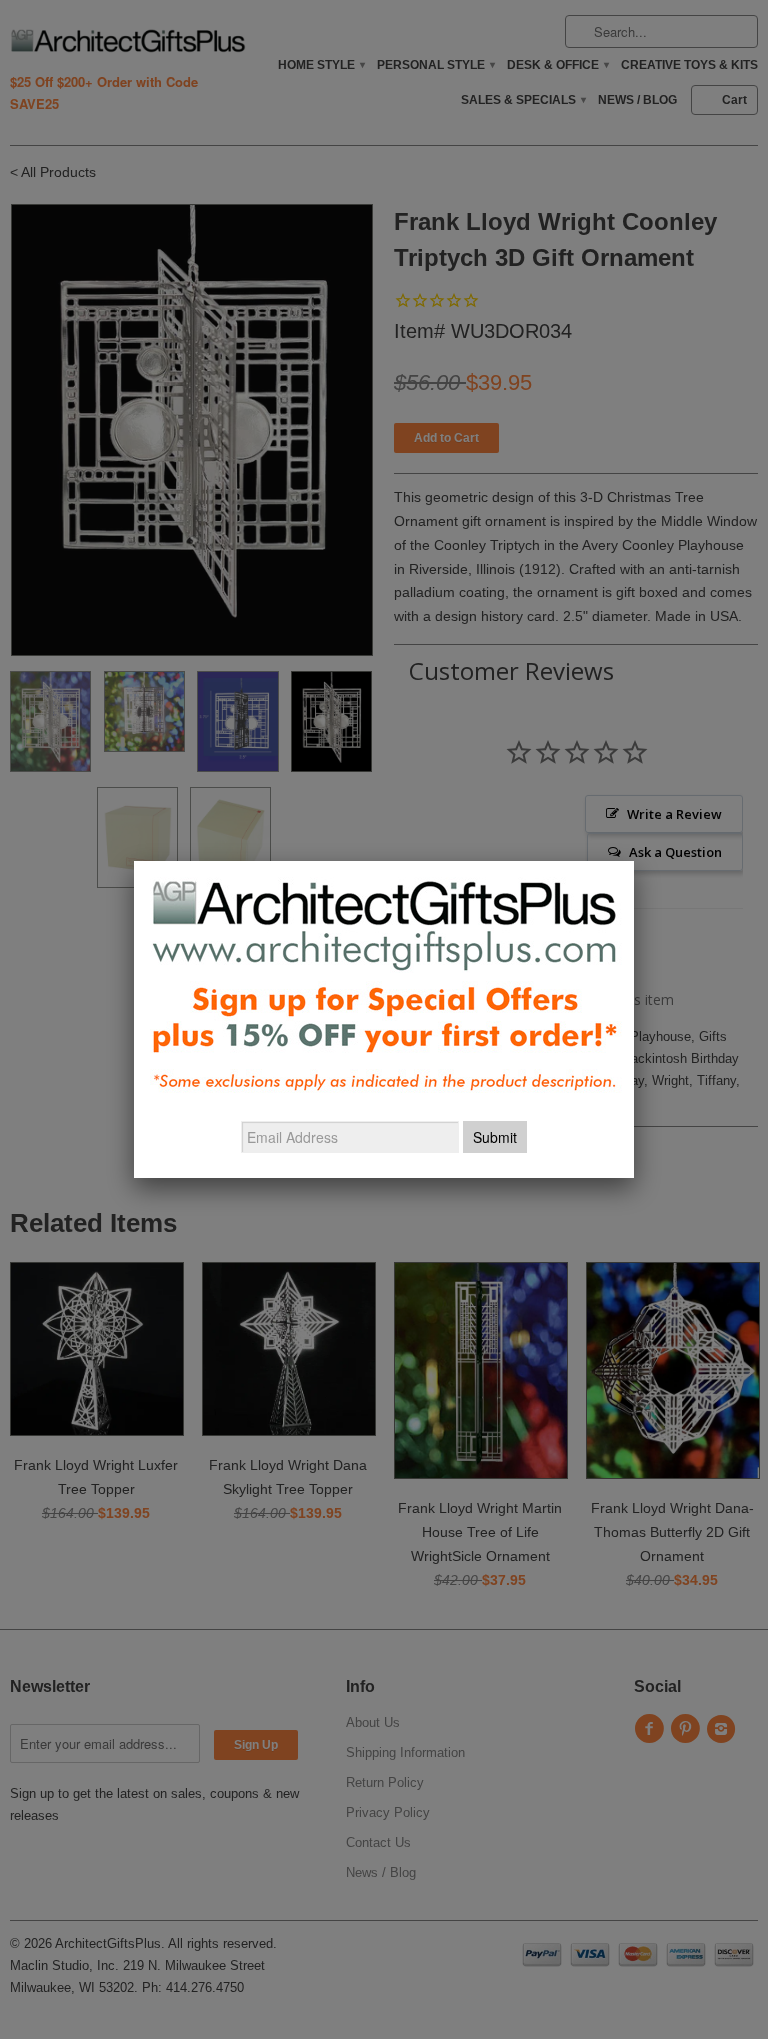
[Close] (634, 861)
